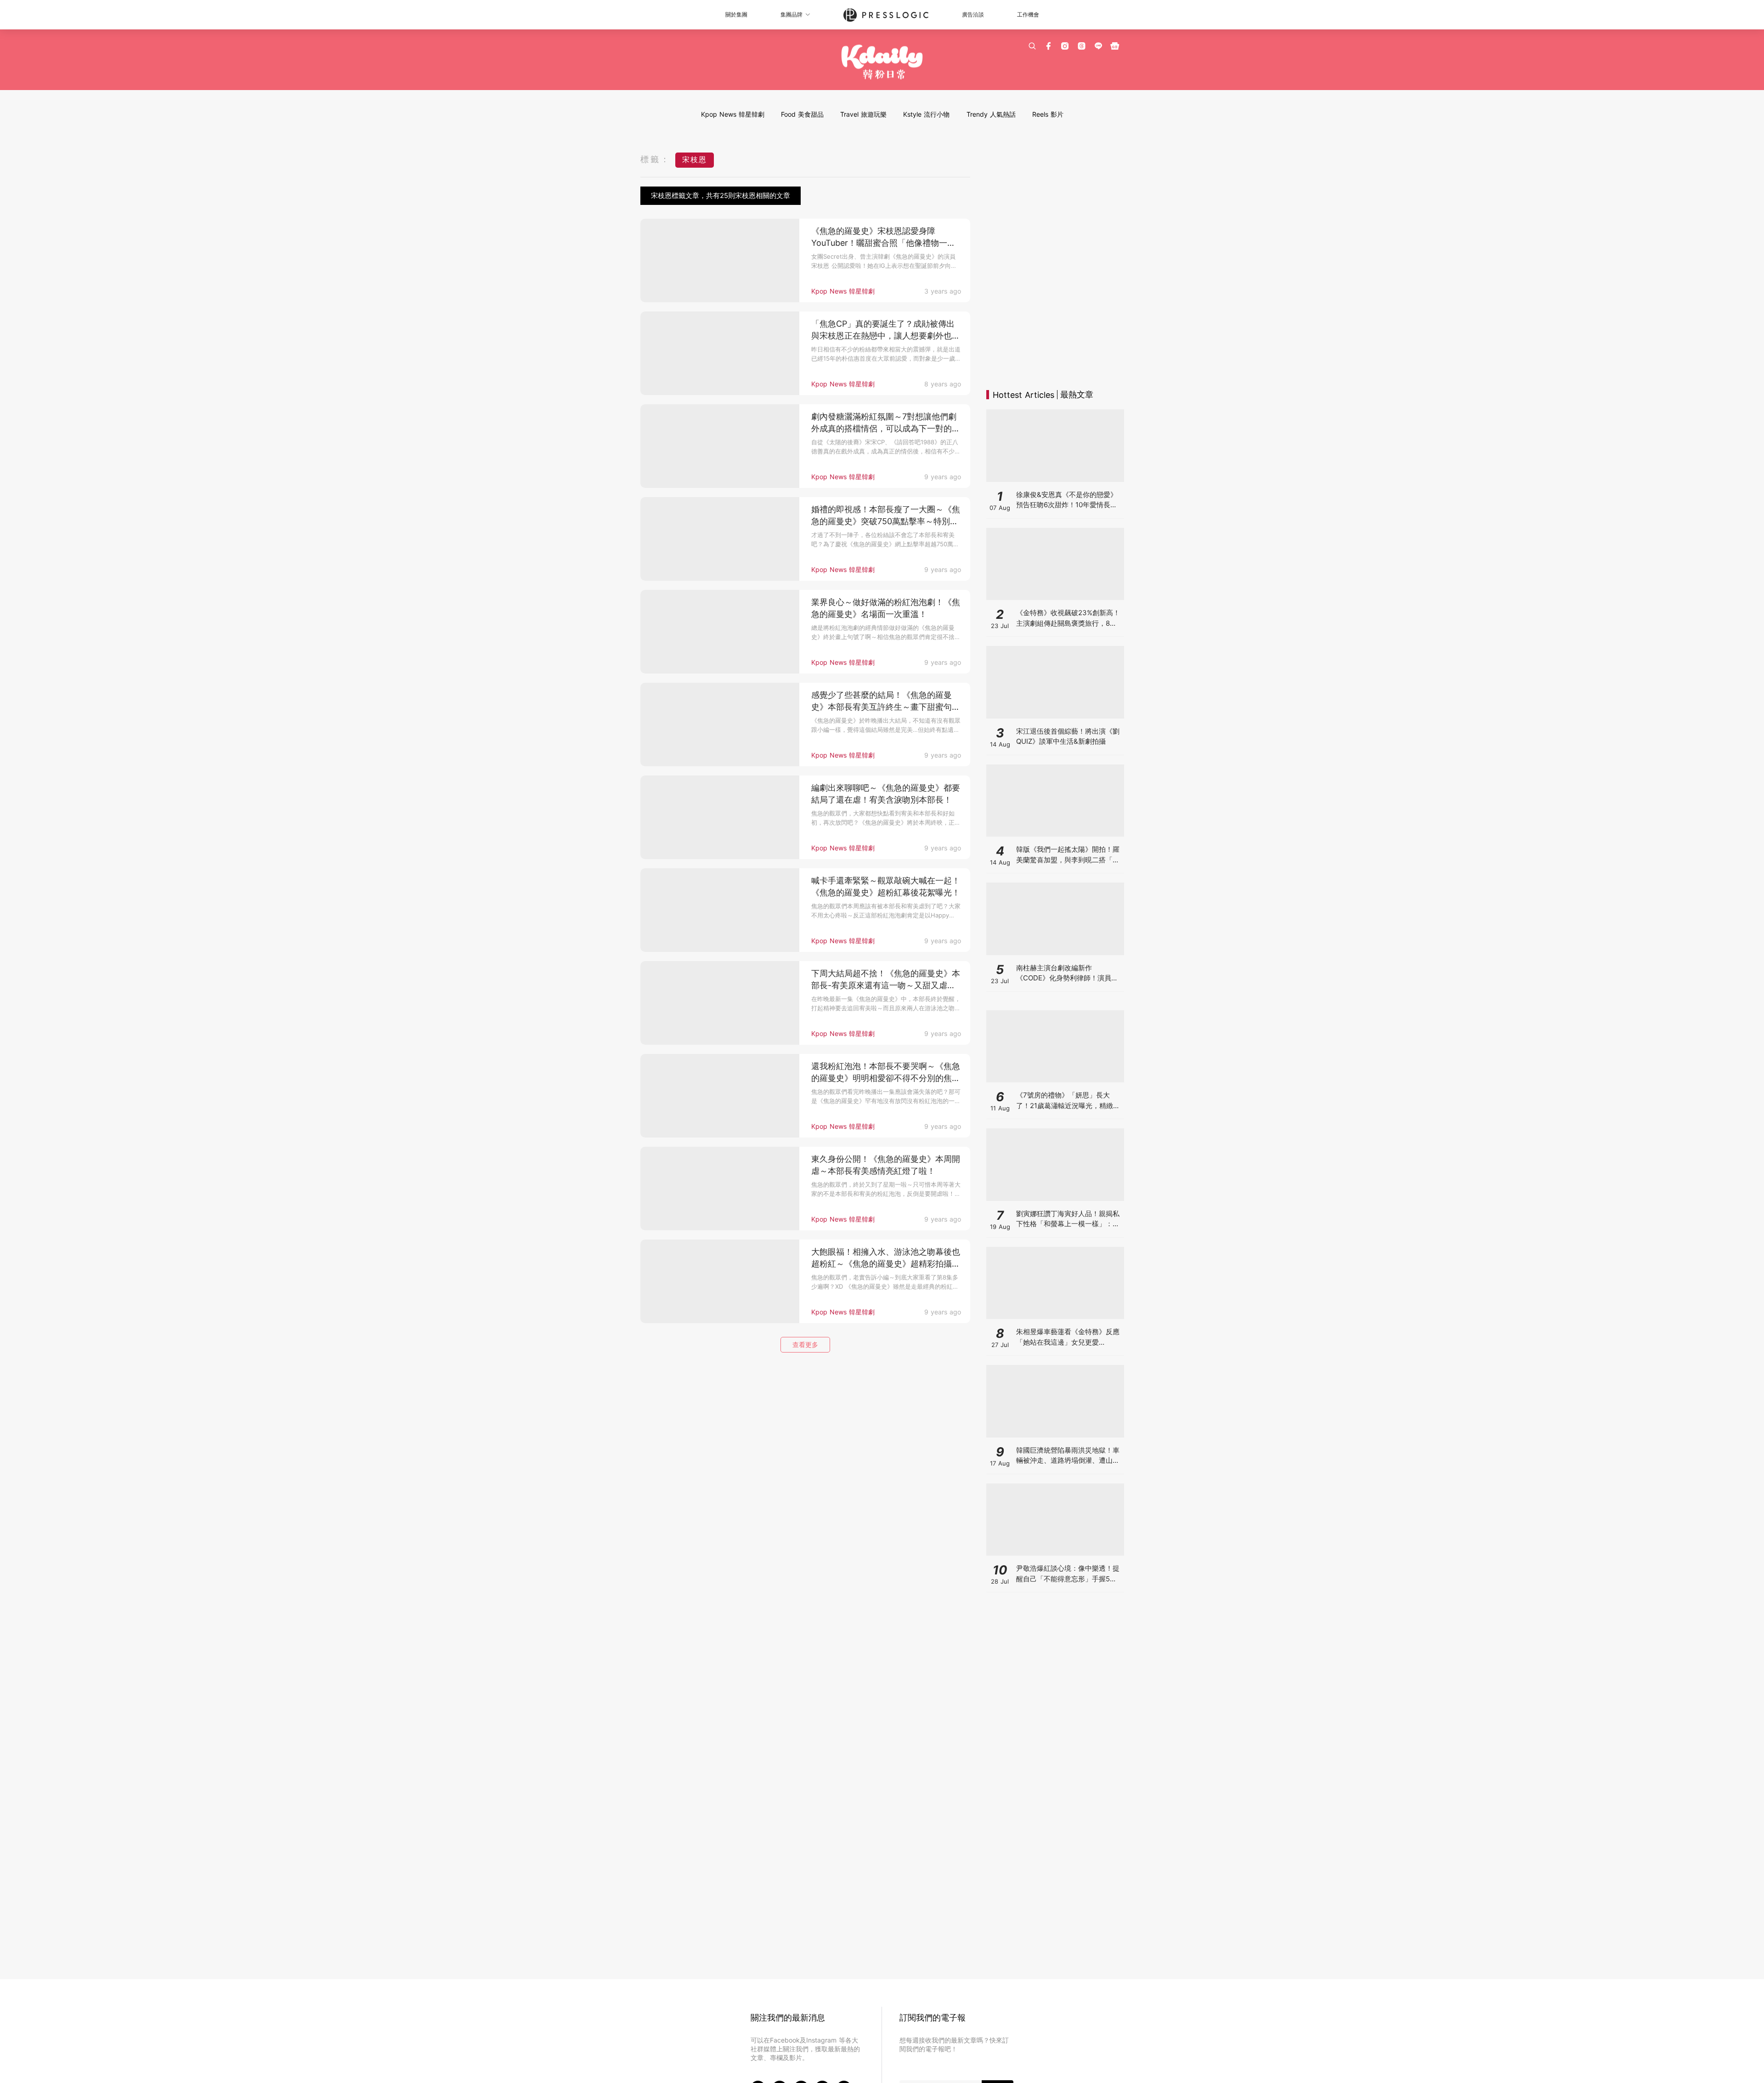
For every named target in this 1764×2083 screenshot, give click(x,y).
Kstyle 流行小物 (926, 114)
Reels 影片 (1048, 114)
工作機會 (1028, 14)
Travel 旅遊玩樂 (863, 114)
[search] (1032, 46)
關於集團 (736, 14)
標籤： (656, 159)
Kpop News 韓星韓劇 (733, 114)
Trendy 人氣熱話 (991, 114)
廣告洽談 (973, 14)
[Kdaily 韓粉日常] (882, 62)
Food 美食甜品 (802, 114)
